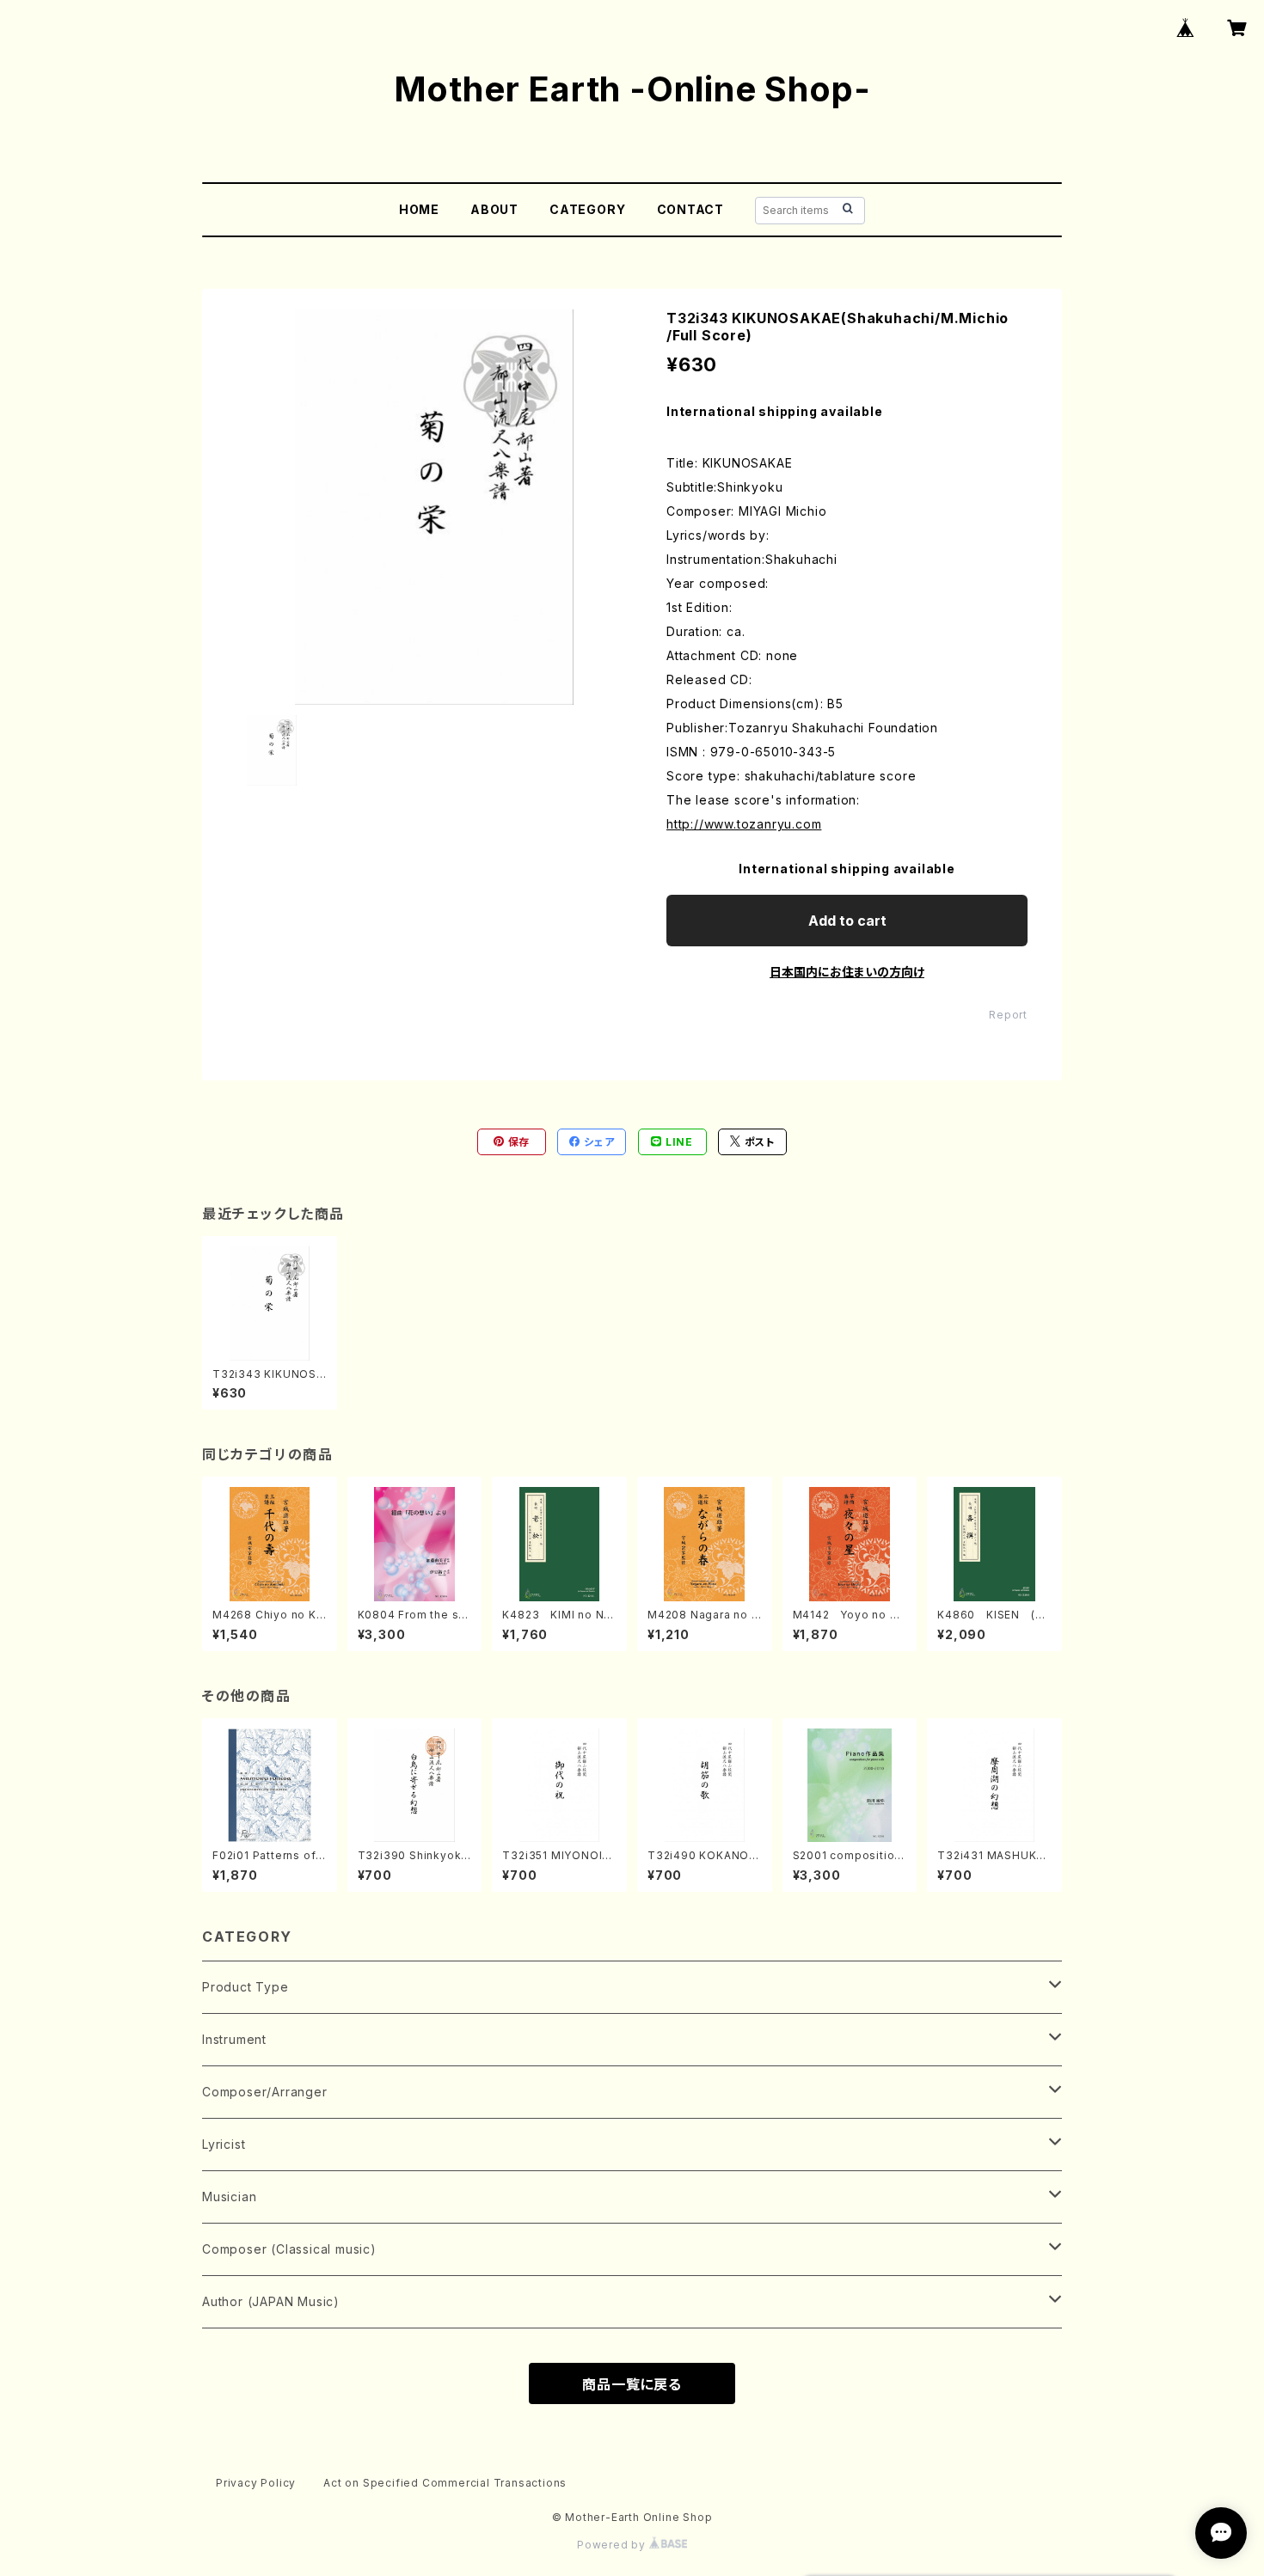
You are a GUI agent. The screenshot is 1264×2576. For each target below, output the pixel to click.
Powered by (613, 2545)
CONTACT (691, 209)
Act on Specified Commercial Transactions (445, 2483)
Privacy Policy (256, 2483)
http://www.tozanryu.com (744, 824)
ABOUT (494, 209)
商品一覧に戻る (632, 2384)
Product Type (245, 1987)
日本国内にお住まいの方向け (847, 972)
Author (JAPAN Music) (271, 2301)
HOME (419, 209)
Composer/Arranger (265, 2092)
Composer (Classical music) (289, 2249)
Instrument (234, 2039)
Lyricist (224, 2144)
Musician (229, 2197)
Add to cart (847, 921)
